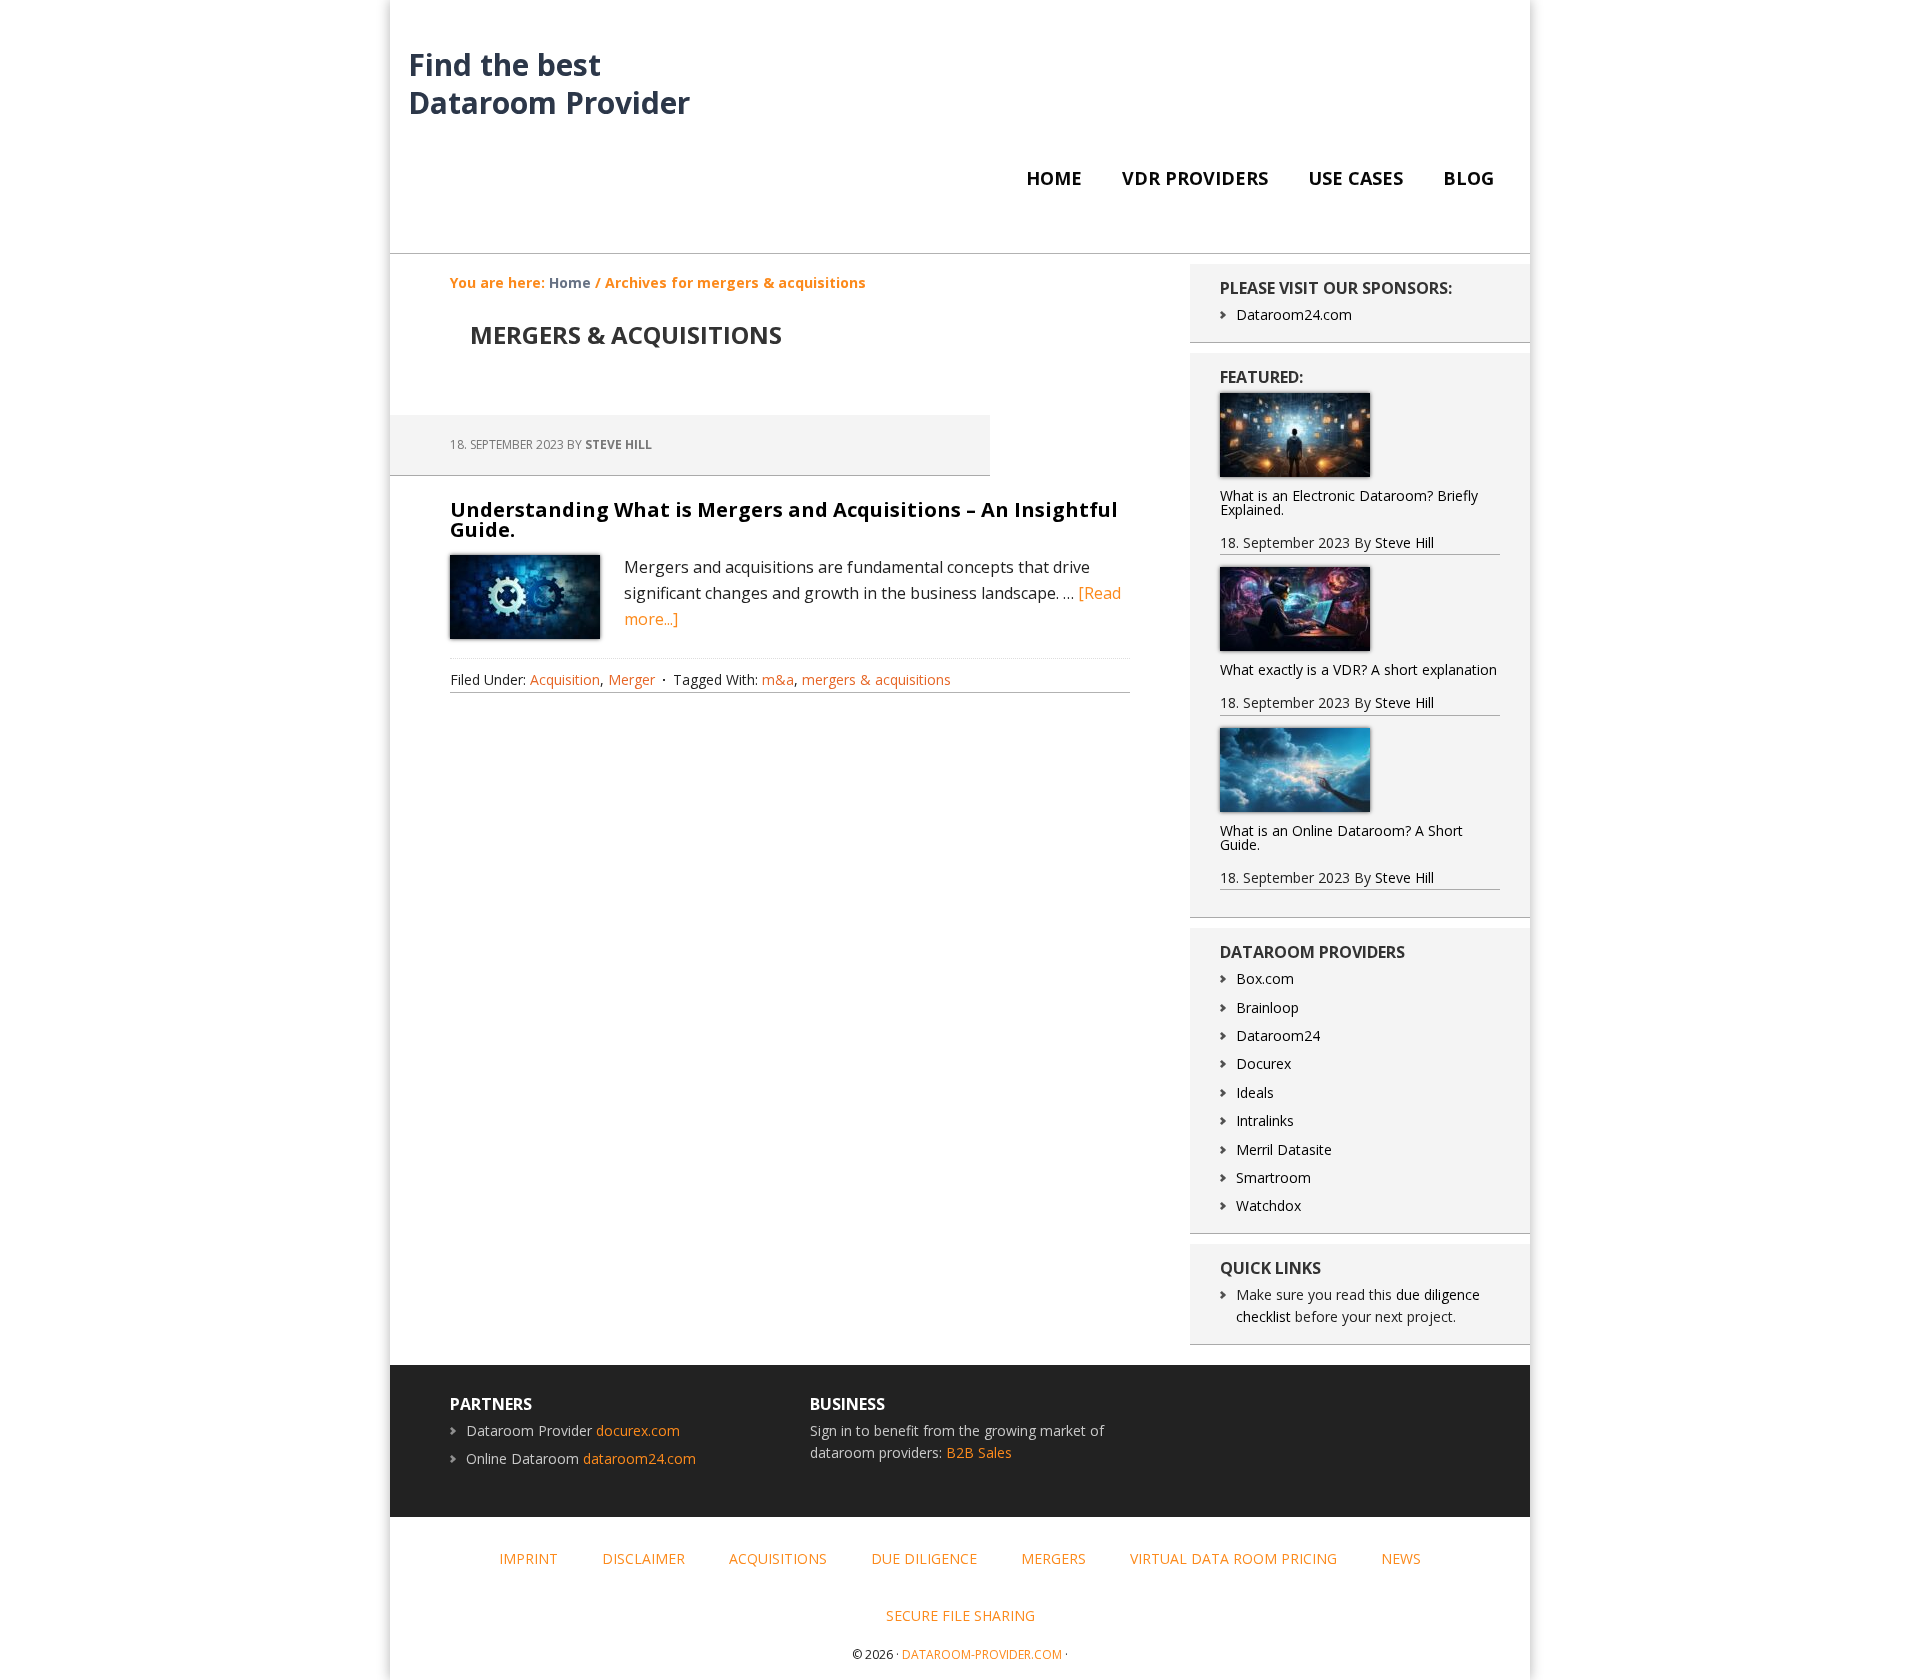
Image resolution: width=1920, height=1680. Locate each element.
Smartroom (1273, 1177)
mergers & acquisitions (876, 679)
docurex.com (638, 1430)
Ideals (1255, 1092)
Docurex (1263, 1063)
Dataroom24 (1278, 1035)
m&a (778, 679)
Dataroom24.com (1294, 314)
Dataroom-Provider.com (982, 1654)
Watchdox (1268, 1205)
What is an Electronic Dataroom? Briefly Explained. (1349, 502)
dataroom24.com (639, 1458)
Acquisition (565, 679)
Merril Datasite (1284, 1149)
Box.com (1265, 978)
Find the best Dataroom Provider (549, 82)
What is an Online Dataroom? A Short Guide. (1341, 837)
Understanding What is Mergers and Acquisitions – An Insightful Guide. (784, 519)
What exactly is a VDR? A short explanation (1358, 669)
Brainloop (1267, 1007)
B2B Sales (979, 1452)
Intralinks (1265, 1120)
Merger (631, 679)
